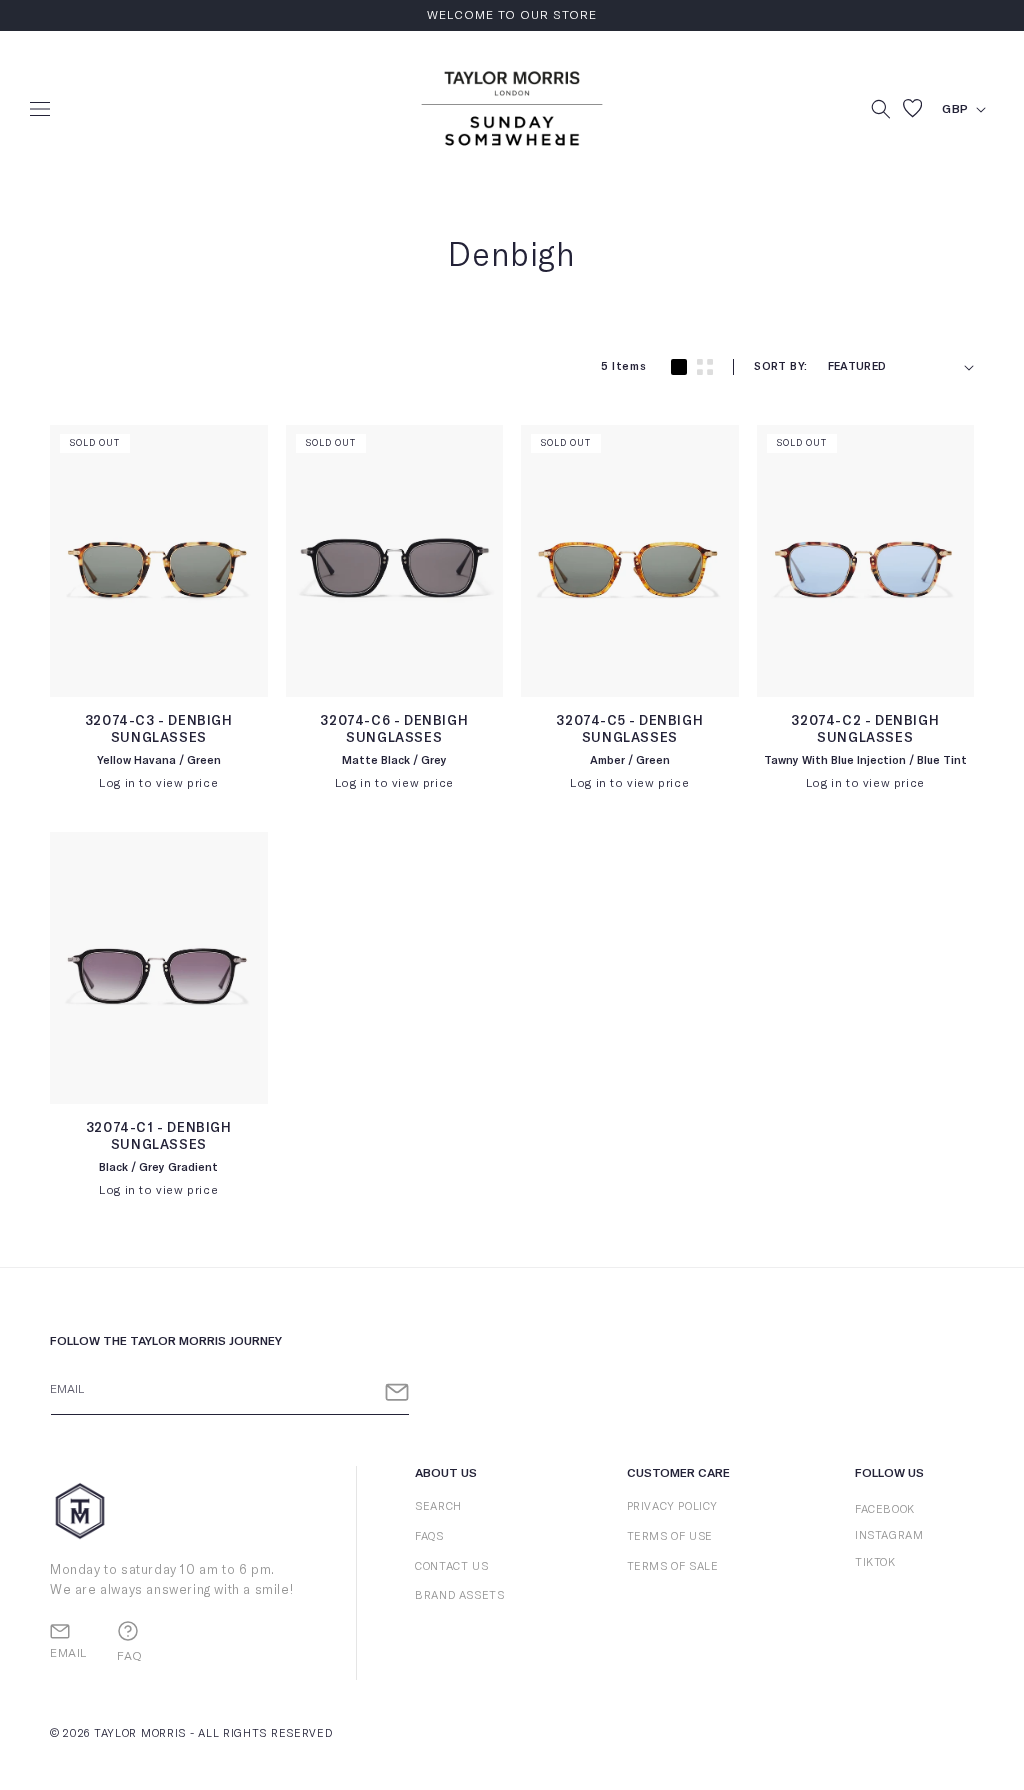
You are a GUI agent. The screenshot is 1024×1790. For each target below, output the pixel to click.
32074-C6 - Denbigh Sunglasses (394, 730)
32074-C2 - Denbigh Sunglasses (865, 730)
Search (438, 1506)
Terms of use (670, 1536)
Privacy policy (672, 1506)
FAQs (429, 1536)
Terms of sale (673, 1566)
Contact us (451, 1566)
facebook (885, 1509)
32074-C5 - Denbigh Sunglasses (629, 730)
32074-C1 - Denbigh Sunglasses (159, 1137)
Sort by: (780, 366)
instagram (889, 1535)
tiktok (875, 1562)
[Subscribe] (397, 1392)
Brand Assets (459, 1595)
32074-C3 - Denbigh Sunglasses (159, 730)
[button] (40, 109)
